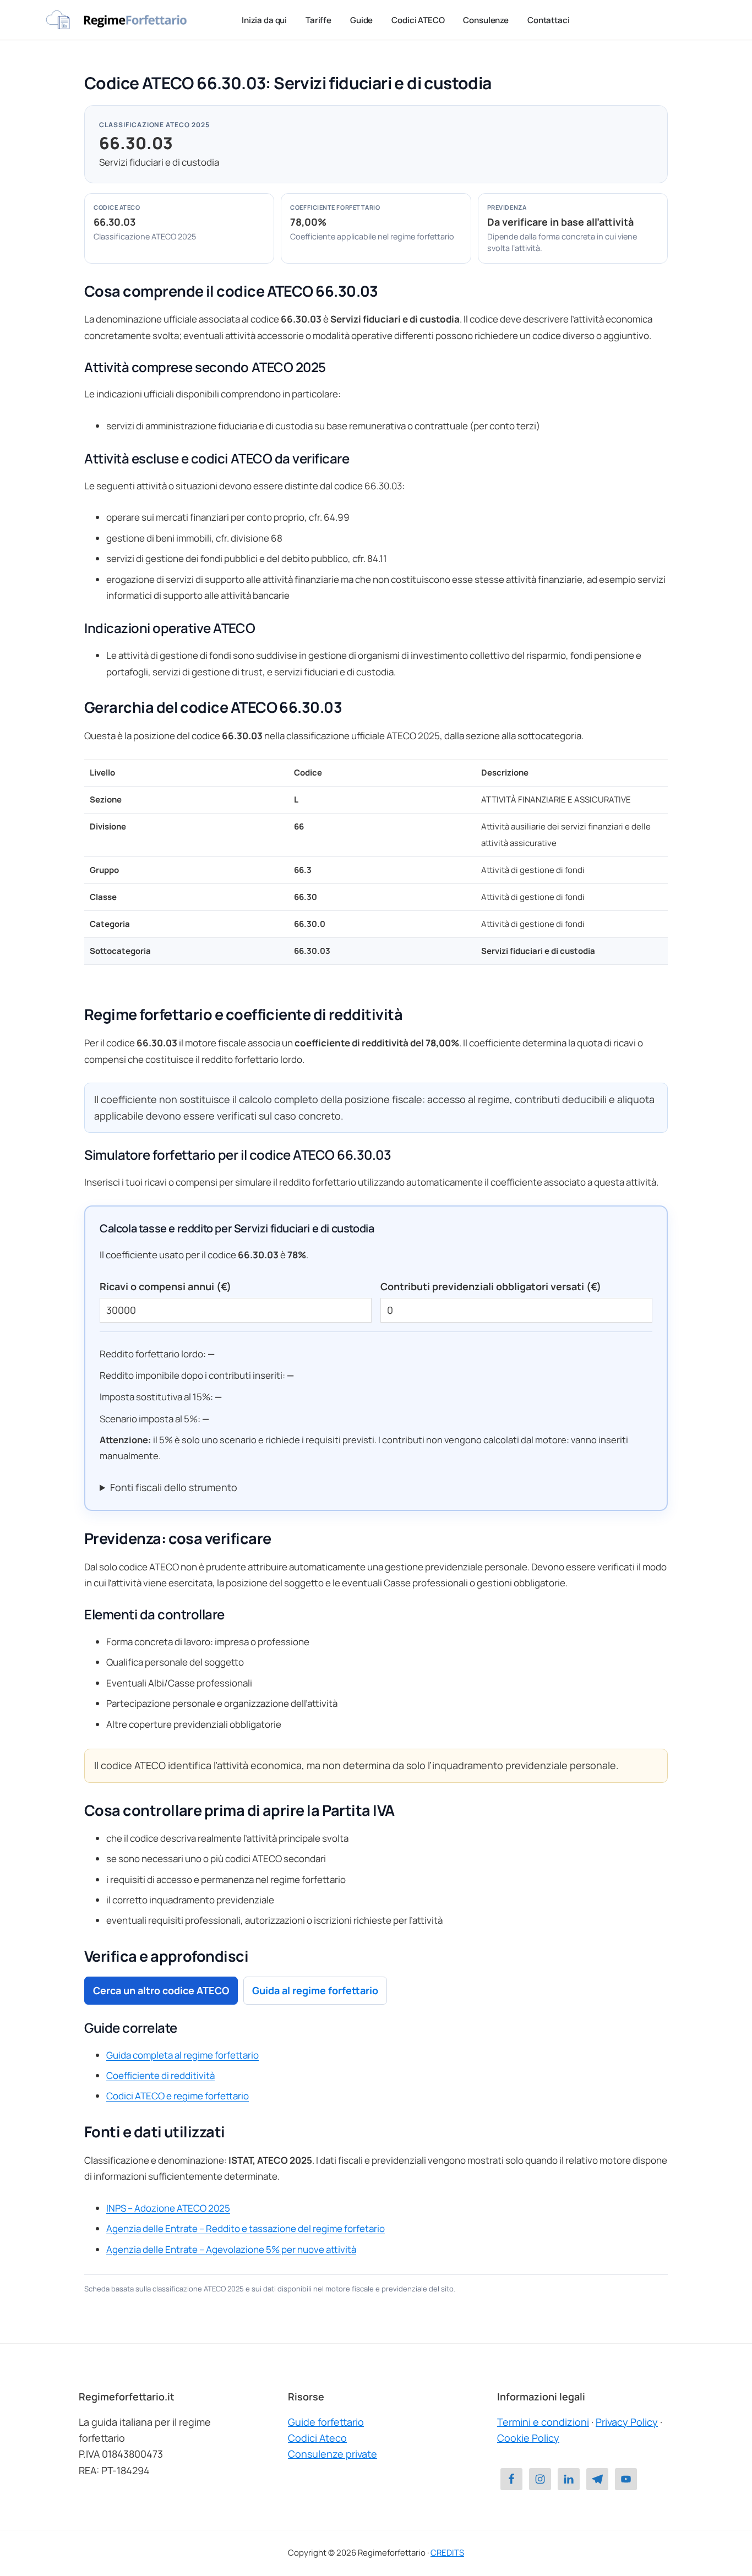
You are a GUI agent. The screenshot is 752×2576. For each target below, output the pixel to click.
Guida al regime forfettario (315, 1990)
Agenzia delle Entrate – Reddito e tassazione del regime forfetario (246, 2228)
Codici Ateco (317, 2438)
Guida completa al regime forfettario (182, 2055)
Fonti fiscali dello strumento (174, 1487)
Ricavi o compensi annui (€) (165, 1286)
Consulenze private (333, 2454)
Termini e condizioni (543, 2422)
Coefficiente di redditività (160, 2075)
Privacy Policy (627, 2422)
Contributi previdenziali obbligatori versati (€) (491, 1286)
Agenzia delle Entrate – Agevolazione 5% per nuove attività (231, 2249)
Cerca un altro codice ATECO (161, 1990)
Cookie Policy (528, 2438)
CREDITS (447, 2553)
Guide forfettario (326, 2422)
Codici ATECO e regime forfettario (178, 2096)
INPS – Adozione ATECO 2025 (168, 2208)
